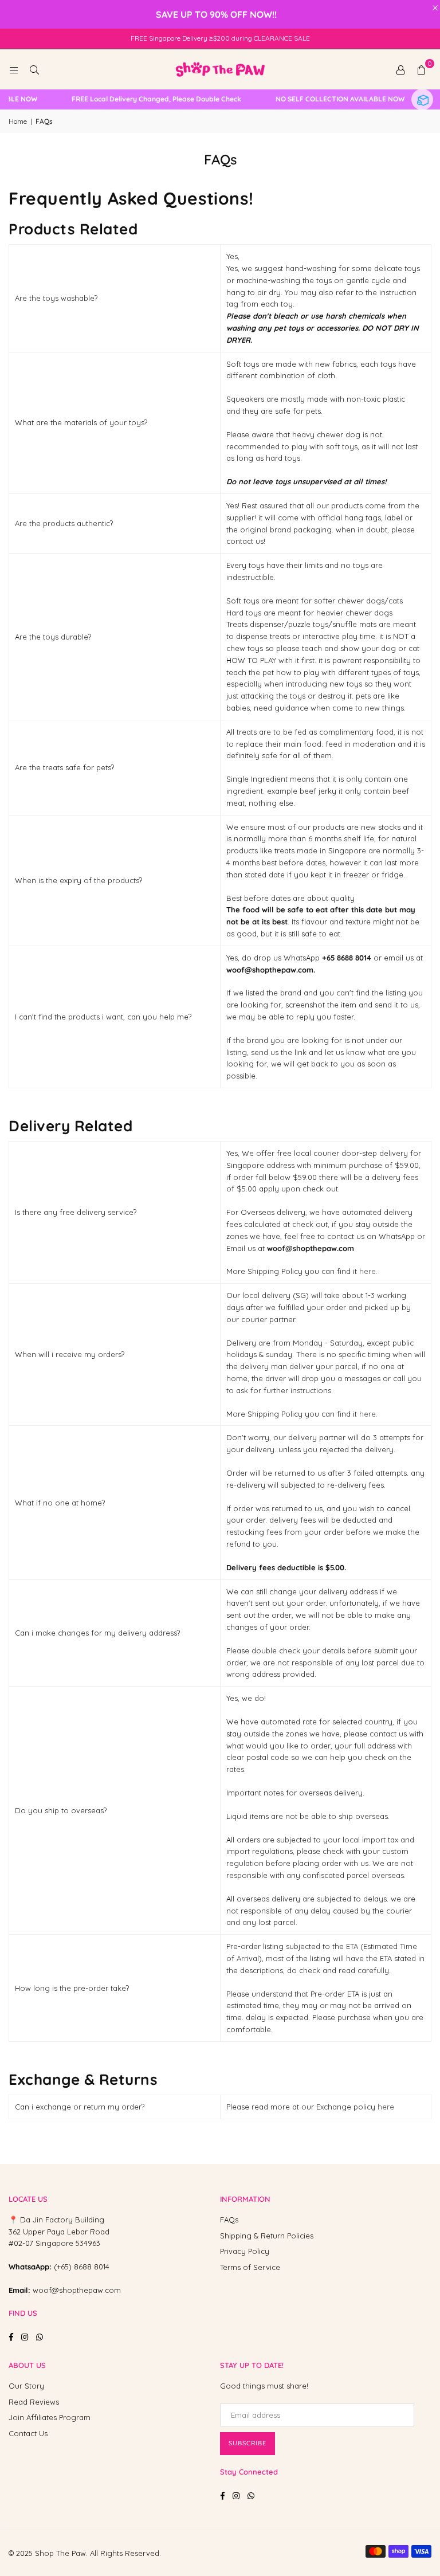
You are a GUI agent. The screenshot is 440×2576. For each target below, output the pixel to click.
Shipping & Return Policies (267, 2236)
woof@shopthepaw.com (77, 2290)
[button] (421, 69)
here (386, 2107)
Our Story (26, 2386)
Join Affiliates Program (50, 2417)
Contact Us (28, 2433)
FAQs (229, 2220)
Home (18, 121)
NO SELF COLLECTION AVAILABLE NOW (327, 99)
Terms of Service (250, 2267)
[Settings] (400, 69)
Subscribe (247, 2443)
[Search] (34, 69)
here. (368, 1271)
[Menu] (14, 69)
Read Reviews (34, 2402)
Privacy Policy (245, 2251)
